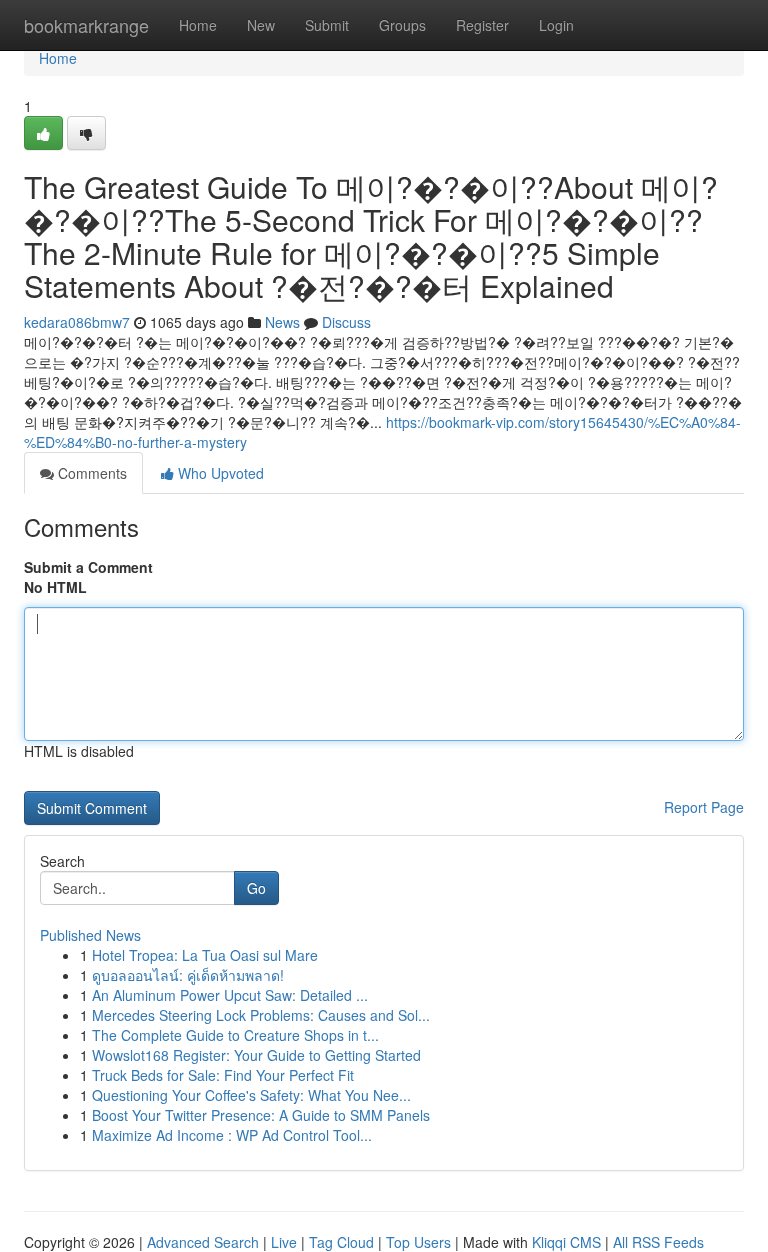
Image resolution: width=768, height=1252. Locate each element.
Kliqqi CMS (566, 1242)
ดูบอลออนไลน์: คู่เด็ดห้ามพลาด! (188, 975)
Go (256, 888)
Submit (327, 25)
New (261, 25)
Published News (90, 935)
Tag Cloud (341, 1242)
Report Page (704, 807)
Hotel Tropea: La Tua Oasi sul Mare (205, 955)
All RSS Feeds (658, 1242)
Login (556, 25)
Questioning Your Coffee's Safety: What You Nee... (251, 1095)
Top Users (418, 1242)
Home (198, 25)
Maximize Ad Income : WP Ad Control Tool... (232, 1135)
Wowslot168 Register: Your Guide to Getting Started (256, 1055)
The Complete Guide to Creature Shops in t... (235, 1035)
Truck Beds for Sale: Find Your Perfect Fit (223, 1075)
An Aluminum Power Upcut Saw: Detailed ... (230, 995)
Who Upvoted (219, 473)
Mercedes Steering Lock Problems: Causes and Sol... (261, 1015)
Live (284, 1242)
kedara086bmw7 (77, 322)
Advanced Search (203, 1242)
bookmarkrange (86, 25)
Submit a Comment (88, 567)
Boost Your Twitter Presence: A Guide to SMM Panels (261, 1115)
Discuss (346, 322)
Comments (90, 473)
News (282, 322)
